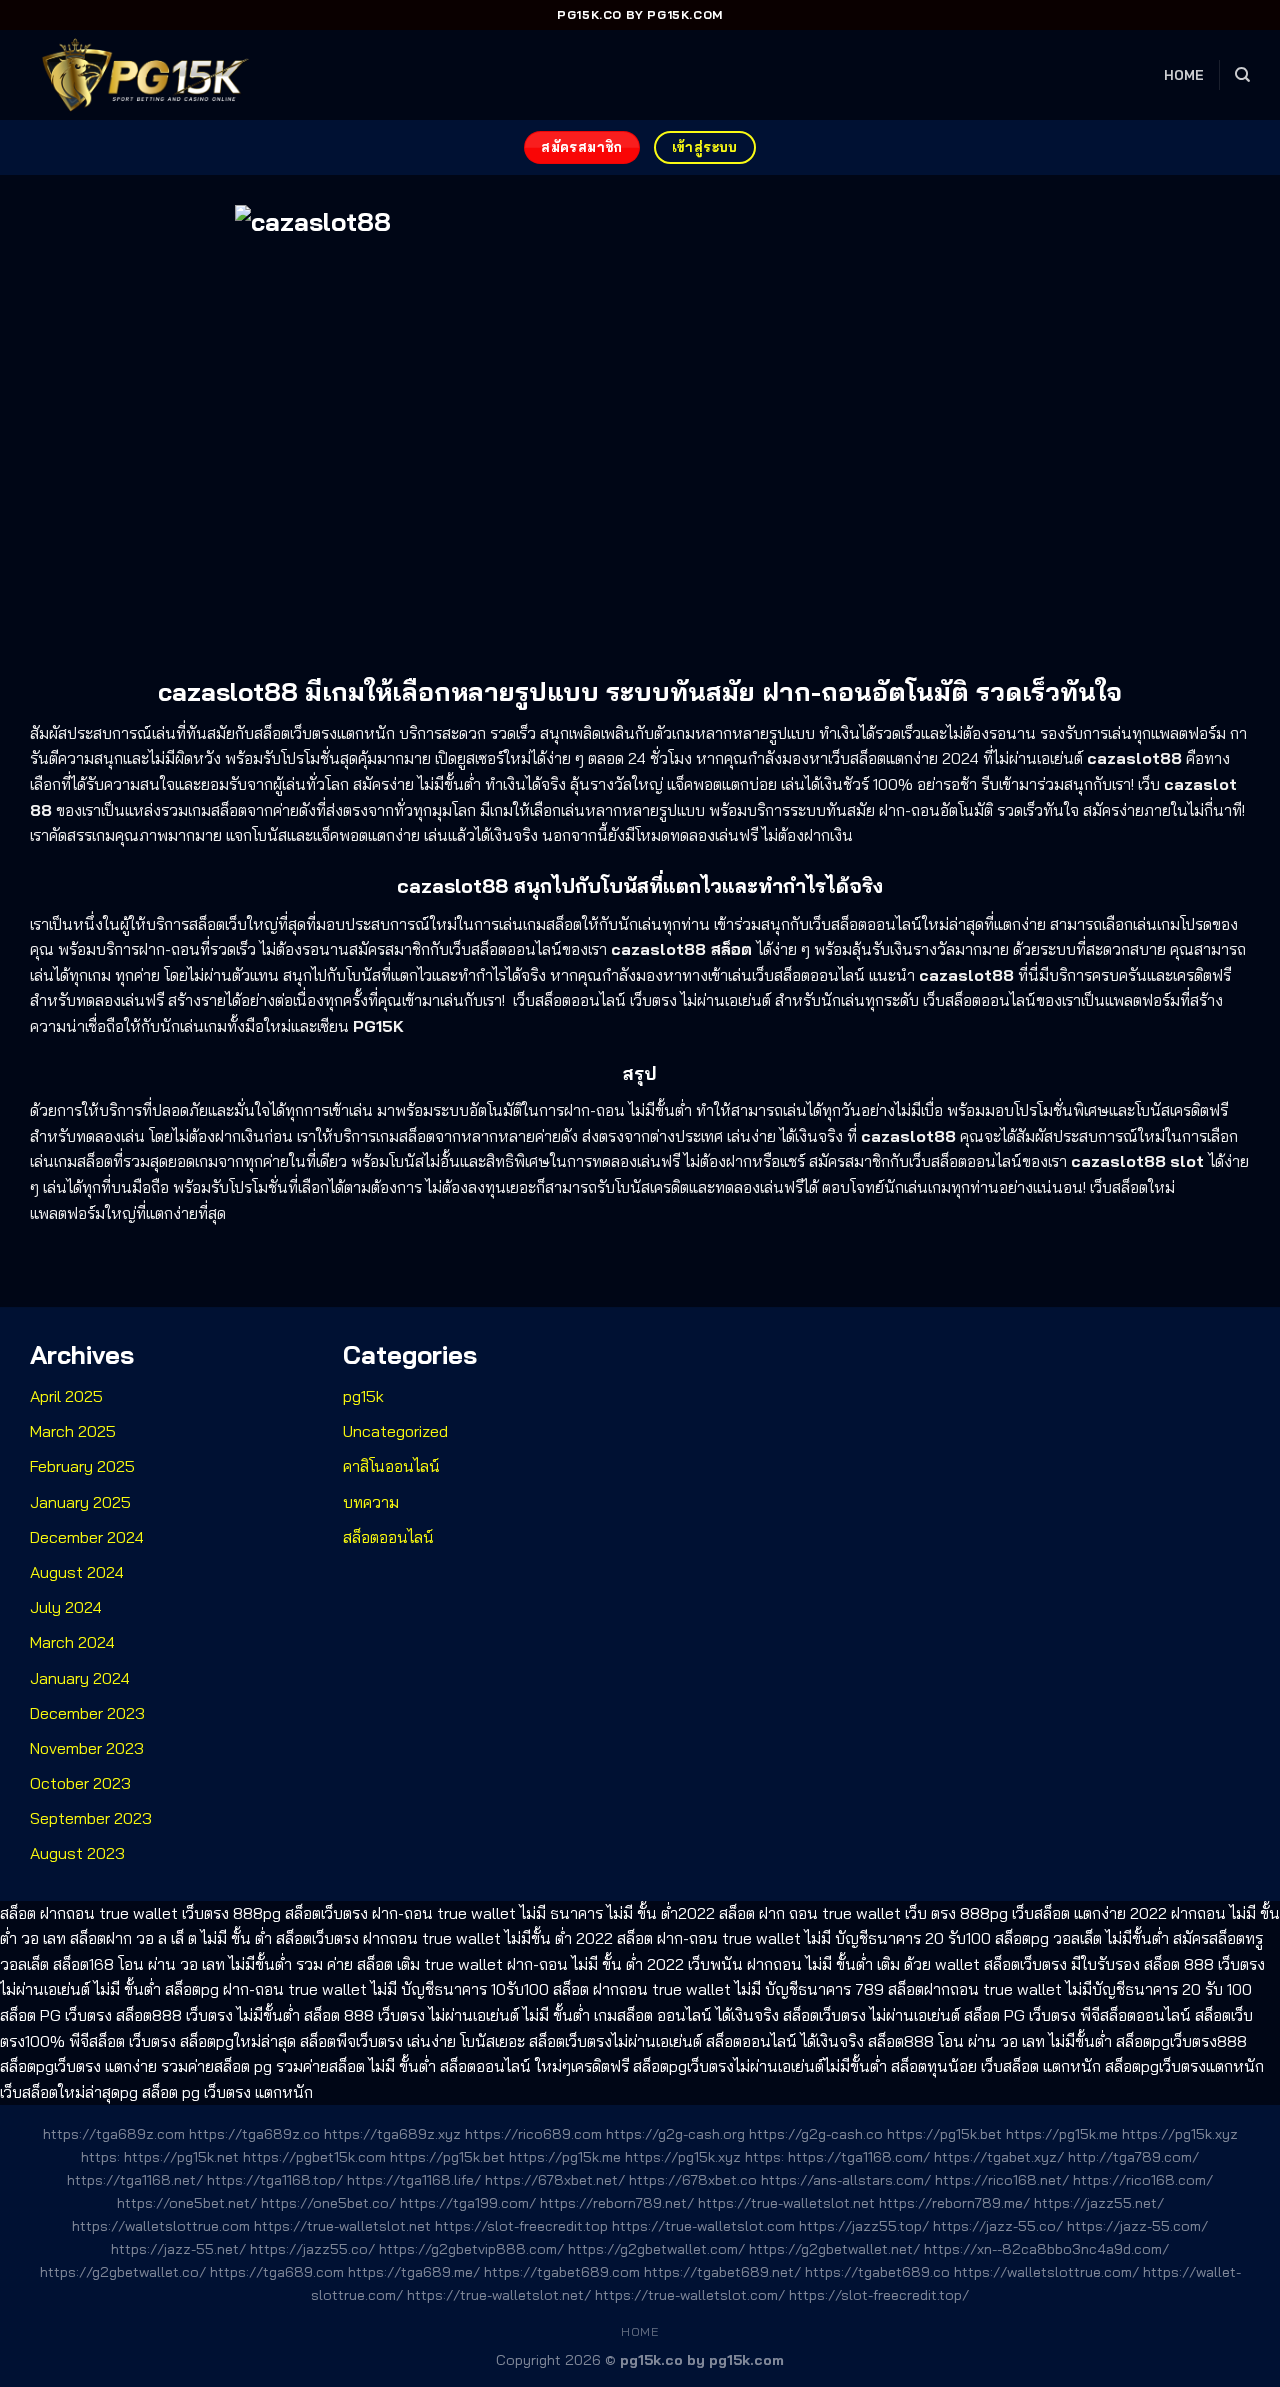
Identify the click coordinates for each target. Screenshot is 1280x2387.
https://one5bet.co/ (328, 2203)
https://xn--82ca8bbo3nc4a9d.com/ (1046, 2249)
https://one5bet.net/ (187, 2203)
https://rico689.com (533, 2134)
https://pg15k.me (1062, 2134)
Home (1184, 75)
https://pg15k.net (181, 2157)
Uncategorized (395, 1431)
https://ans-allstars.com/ (846, 2180)
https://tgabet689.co (877, 2272)
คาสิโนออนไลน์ (391, 1466)
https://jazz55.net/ (1099, 2203)
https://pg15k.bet (944, 2134)
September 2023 (91, 1818)
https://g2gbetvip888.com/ (471, 2249)
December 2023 (87, 1713)
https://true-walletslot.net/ (499, 2295)
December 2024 (87, 1537)
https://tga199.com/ (468, 2203)
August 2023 (77, 1853)
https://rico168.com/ (1143, 2180)
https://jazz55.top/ (864, 2226)
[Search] (1242, 75)
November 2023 (87, 1748)
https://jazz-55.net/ (178, 2249)
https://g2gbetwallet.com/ (656, 2249)
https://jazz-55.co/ (998, 2226)
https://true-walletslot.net (786, 2203)
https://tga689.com (277, 2272)
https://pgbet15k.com (314, 2157)
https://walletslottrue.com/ (1046, 2272)
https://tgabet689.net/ (722, 2272)
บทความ (371, 1502)
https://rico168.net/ (1002, 2180)
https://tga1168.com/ (859, 2157)
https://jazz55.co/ (312, 2249)
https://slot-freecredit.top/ (879, 2295)
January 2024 (80, 1678)
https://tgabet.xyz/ (999, 2157)
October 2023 (80, 1783)
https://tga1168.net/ (135, 2180)
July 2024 (66, 1607)
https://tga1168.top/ (275, 2180)
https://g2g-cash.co (816, 2134)
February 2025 (82, 1466)
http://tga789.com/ (1133, 2157)
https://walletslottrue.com (161, 2226)
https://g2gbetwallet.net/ (834, 2249)
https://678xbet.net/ (555, 2180)
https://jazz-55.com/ (1137, 2226)
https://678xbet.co (693, 2180)
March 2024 (72, 1642)
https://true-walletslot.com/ (690, 2295)
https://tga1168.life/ (414, 2180)
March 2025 (73, 1431)
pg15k (363, 1396)
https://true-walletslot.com (703, 2226)
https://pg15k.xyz (1180, 2134)
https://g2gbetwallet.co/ (123, 2272)
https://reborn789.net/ (617, 2203)
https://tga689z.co (254, 2134)
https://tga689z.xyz (392, 2134)
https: (100, 2157)
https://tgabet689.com (562, 2272)
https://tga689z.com (114, 2134)
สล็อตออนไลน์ (388, 1537)
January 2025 (80, 1502)
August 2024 (77, 1572)
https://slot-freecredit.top (521, 2226)
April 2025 (66, 1396)
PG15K (378, 1026)
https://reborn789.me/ (954, 2203)
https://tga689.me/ (414, 2272)
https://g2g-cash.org (675, 2134)
